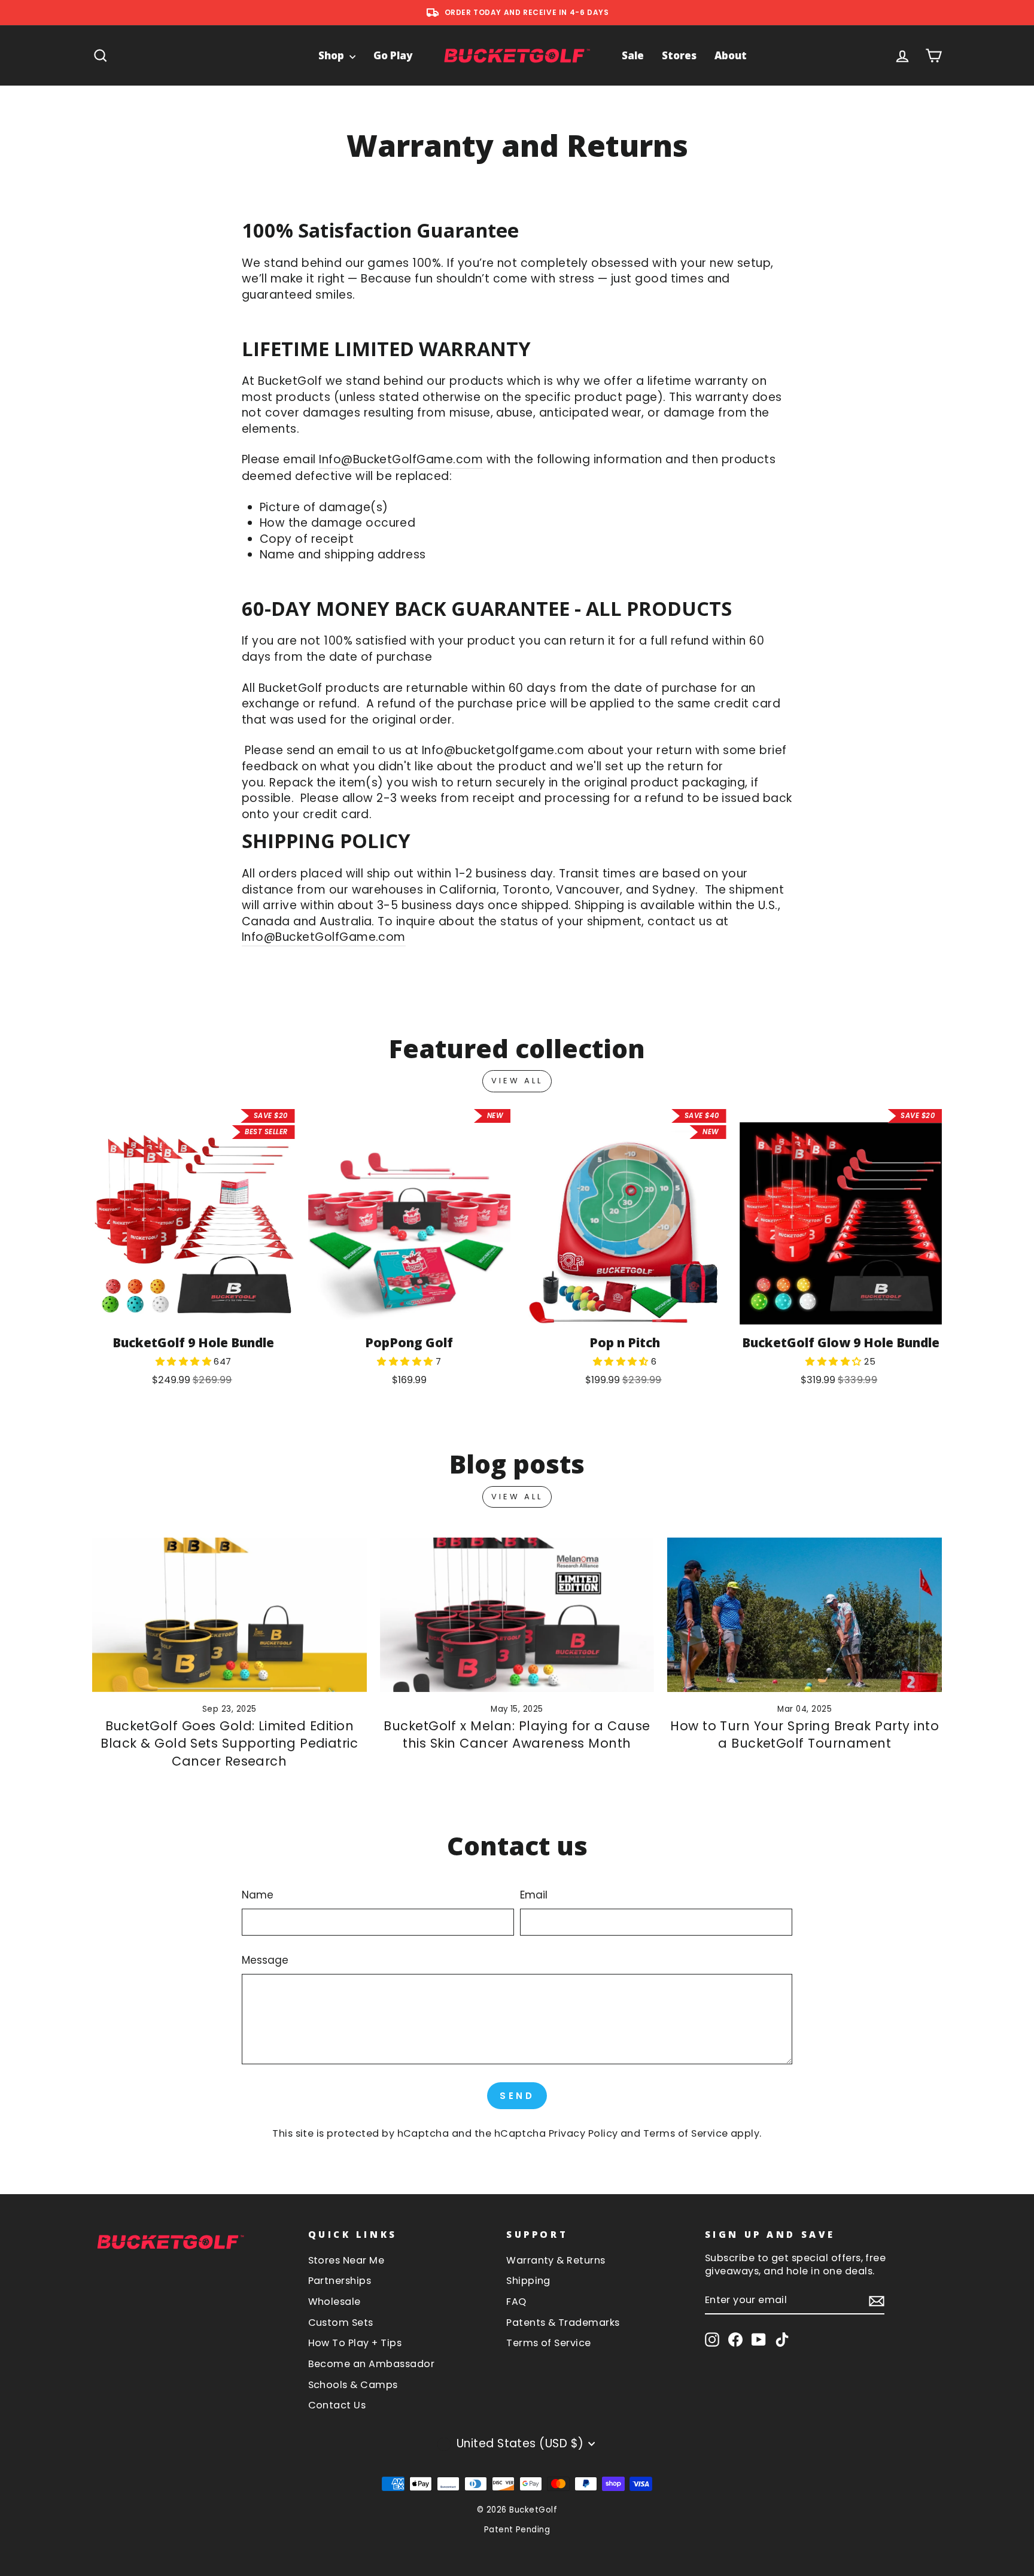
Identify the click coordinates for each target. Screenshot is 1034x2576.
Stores (679, 55)
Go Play (393, 55)
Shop (332, 55)
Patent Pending (517, 2530)
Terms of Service (686, 2133)
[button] (185, 1361)
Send (517, 2096)
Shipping (528, 2281)
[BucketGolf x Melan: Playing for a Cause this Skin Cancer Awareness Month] (517, 1615)
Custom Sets (341, 2323)
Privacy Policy (583, 2133)
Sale (633, 55)
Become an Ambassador (372, 2364)
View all (517, 1081)
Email (534, 1895)
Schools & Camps (353, 2385)
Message (265, 1960)
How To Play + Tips (355, 2343)
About (731, 55)
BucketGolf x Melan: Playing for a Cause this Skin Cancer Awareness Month (517, 1735)
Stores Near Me (346, 2260)
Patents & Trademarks (563, 2323)
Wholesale (334, 2302)
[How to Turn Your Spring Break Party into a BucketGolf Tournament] (805, 1615)
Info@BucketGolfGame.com (401, 460)
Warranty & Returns (556, 2260)
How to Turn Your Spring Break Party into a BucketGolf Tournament (805, 1735)
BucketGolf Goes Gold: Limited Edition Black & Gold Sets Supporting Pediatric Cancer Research (229, 1743)
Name (258, 1895)
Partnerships (340, 2281)
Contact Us (337, 2405)
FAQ (516, 2302)
